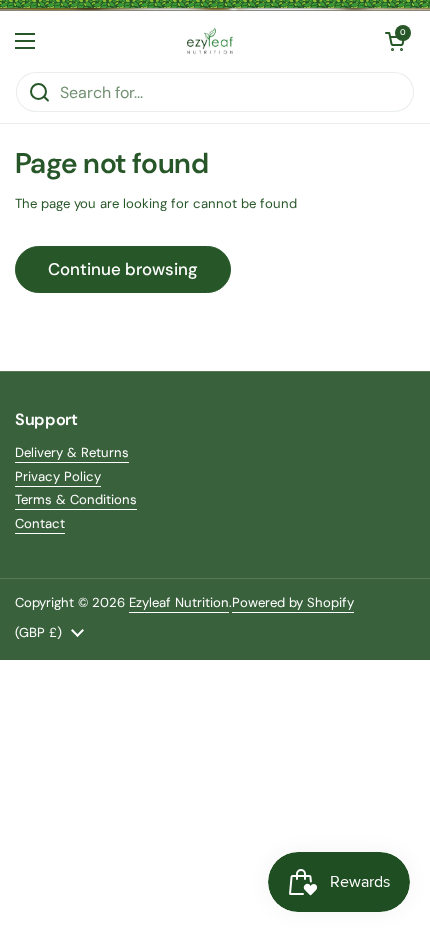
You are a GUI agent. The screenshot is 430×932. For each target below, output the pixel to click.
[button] (395, 41)
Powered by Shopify (293, 602)
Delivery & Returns (72, 452)
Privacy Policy (58, 476)
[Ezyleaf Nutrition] (210, 41)
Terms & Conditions (76, 499)
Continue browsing (123, 269)
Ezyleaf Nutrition (179, 602)
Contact (40, 523)
